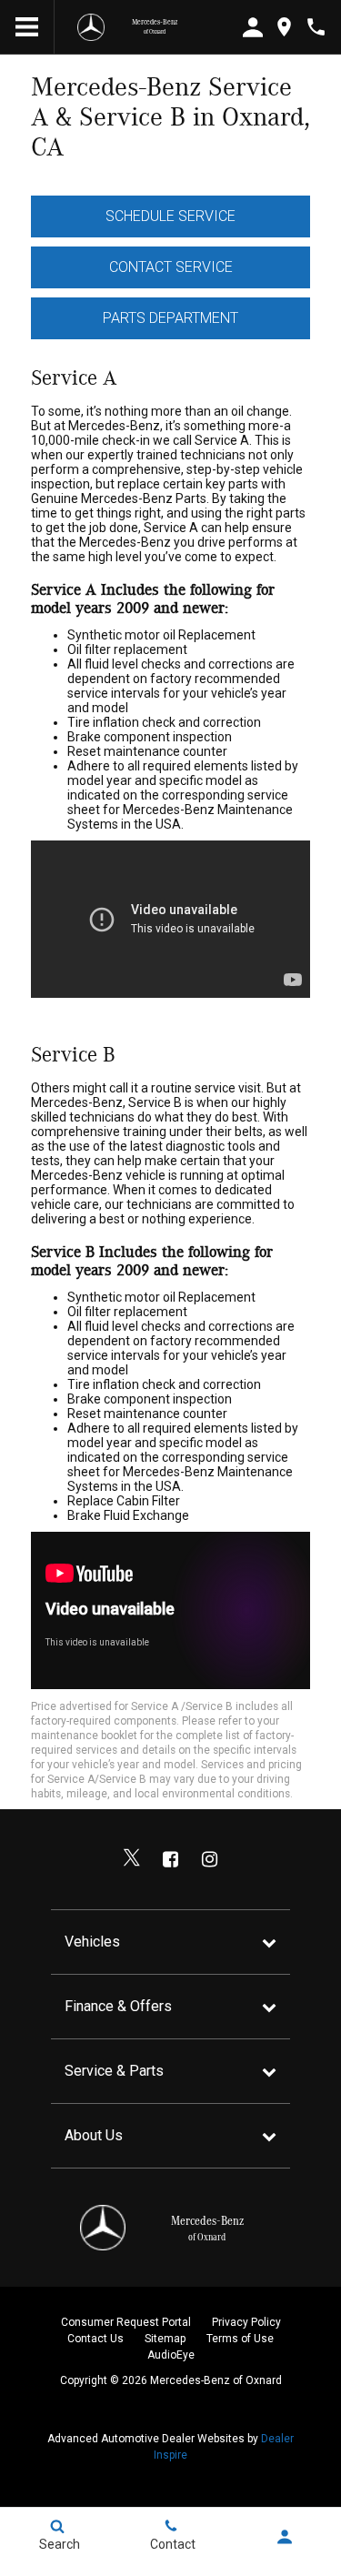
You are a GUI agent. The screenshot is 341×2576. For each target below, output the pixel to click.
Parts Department (170, 318)
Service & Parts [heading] (114, 2071)
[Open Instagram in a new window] (210, 1859)
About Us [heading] (94, 2135)
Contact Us (95, 2339)
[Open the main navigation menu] (27, 27)
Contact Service (171, 267)
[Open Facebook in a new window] (171, 1859)
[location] (284, 27)
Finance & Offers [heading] (118, 2006)
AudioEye (171, 2355)
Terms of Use (240, 2339)
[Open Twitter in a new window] (132, 1859)
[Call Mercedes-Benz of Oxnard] (316, 27)
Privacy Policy (246, 2322)
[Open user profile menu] (284, 2537)
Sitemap (165, 2339)
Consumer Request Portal (126, 2322)
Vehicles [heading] (92, 1942)
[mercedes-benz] (91, 27)
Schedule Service (170, 216)
